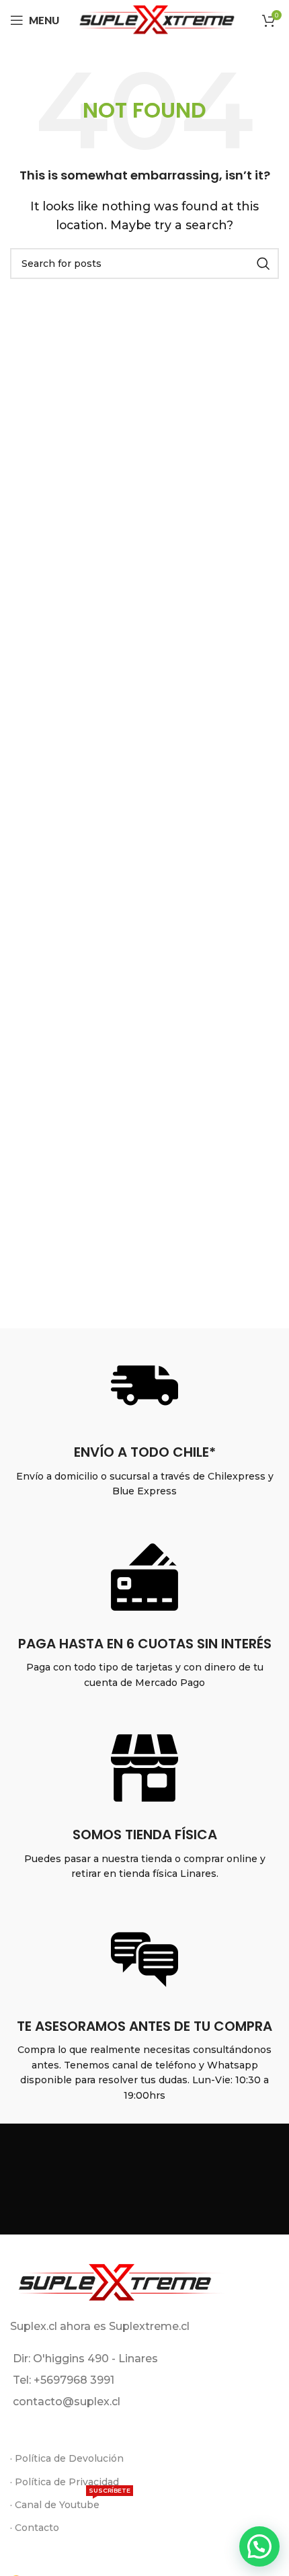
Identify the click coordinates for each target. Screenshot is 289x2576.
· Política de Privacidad (65, 2482)
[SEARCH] (263, 264)
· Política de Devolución (67, 2458)
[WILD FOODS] (77, 2181)
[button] (259, 2546)
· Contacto (35, 2528)
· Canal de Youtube (70, 2502)
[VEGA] (212, 2181)
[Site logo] (156, 19)
